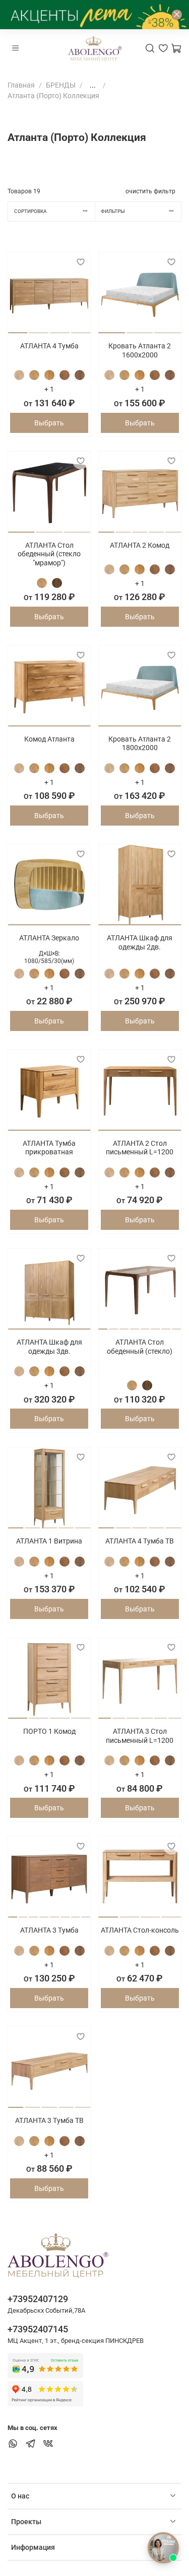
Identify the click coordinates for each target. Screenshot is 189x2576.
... (93, 85)
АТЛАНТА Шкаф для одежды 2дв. (140, 942)
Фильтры (113, 211)
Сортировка (30, 211)
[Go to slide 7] (166, 1325)
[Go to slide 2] (39, 329)
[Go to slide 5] (173, 528)
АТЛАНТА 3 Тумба (49, 1930)
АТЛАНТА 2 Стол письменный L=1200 (140, 1148)
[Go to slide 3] (60, 329)
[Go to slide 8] (176, 1325)
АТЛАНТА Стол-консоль (140, 1930)
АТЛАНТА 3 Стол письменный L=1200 (140, 1736)
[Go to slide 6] (156, 1325)
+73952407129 (38, 2299)
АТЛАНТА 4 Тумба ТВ (140, 1541)
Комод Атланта (49, 739)
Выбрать (49, 423)
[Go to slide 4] (81, 329)
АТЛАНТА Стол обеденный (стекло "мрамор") (49, 554)
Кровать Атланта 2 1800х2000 (140, 744)
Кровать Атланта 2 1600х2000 (140, 350)
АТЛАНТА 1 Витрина (49, 1541)
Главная (21, 85)
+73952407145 (38, 2329)
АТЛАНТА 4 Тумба (49, 346)
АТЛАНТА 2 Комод (140, 545)
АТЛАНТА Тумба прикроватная (49, 1148)
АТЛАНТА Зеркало (49, 938)
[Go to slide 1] (18, 329)
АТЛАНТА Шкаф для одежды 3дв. (49, 1347)
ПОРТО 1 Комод (49, 1731)
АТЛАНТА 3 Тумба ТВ (49, 2120)
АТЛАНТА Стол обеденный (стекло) (140, 1347)
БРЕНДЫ (61, 85)
